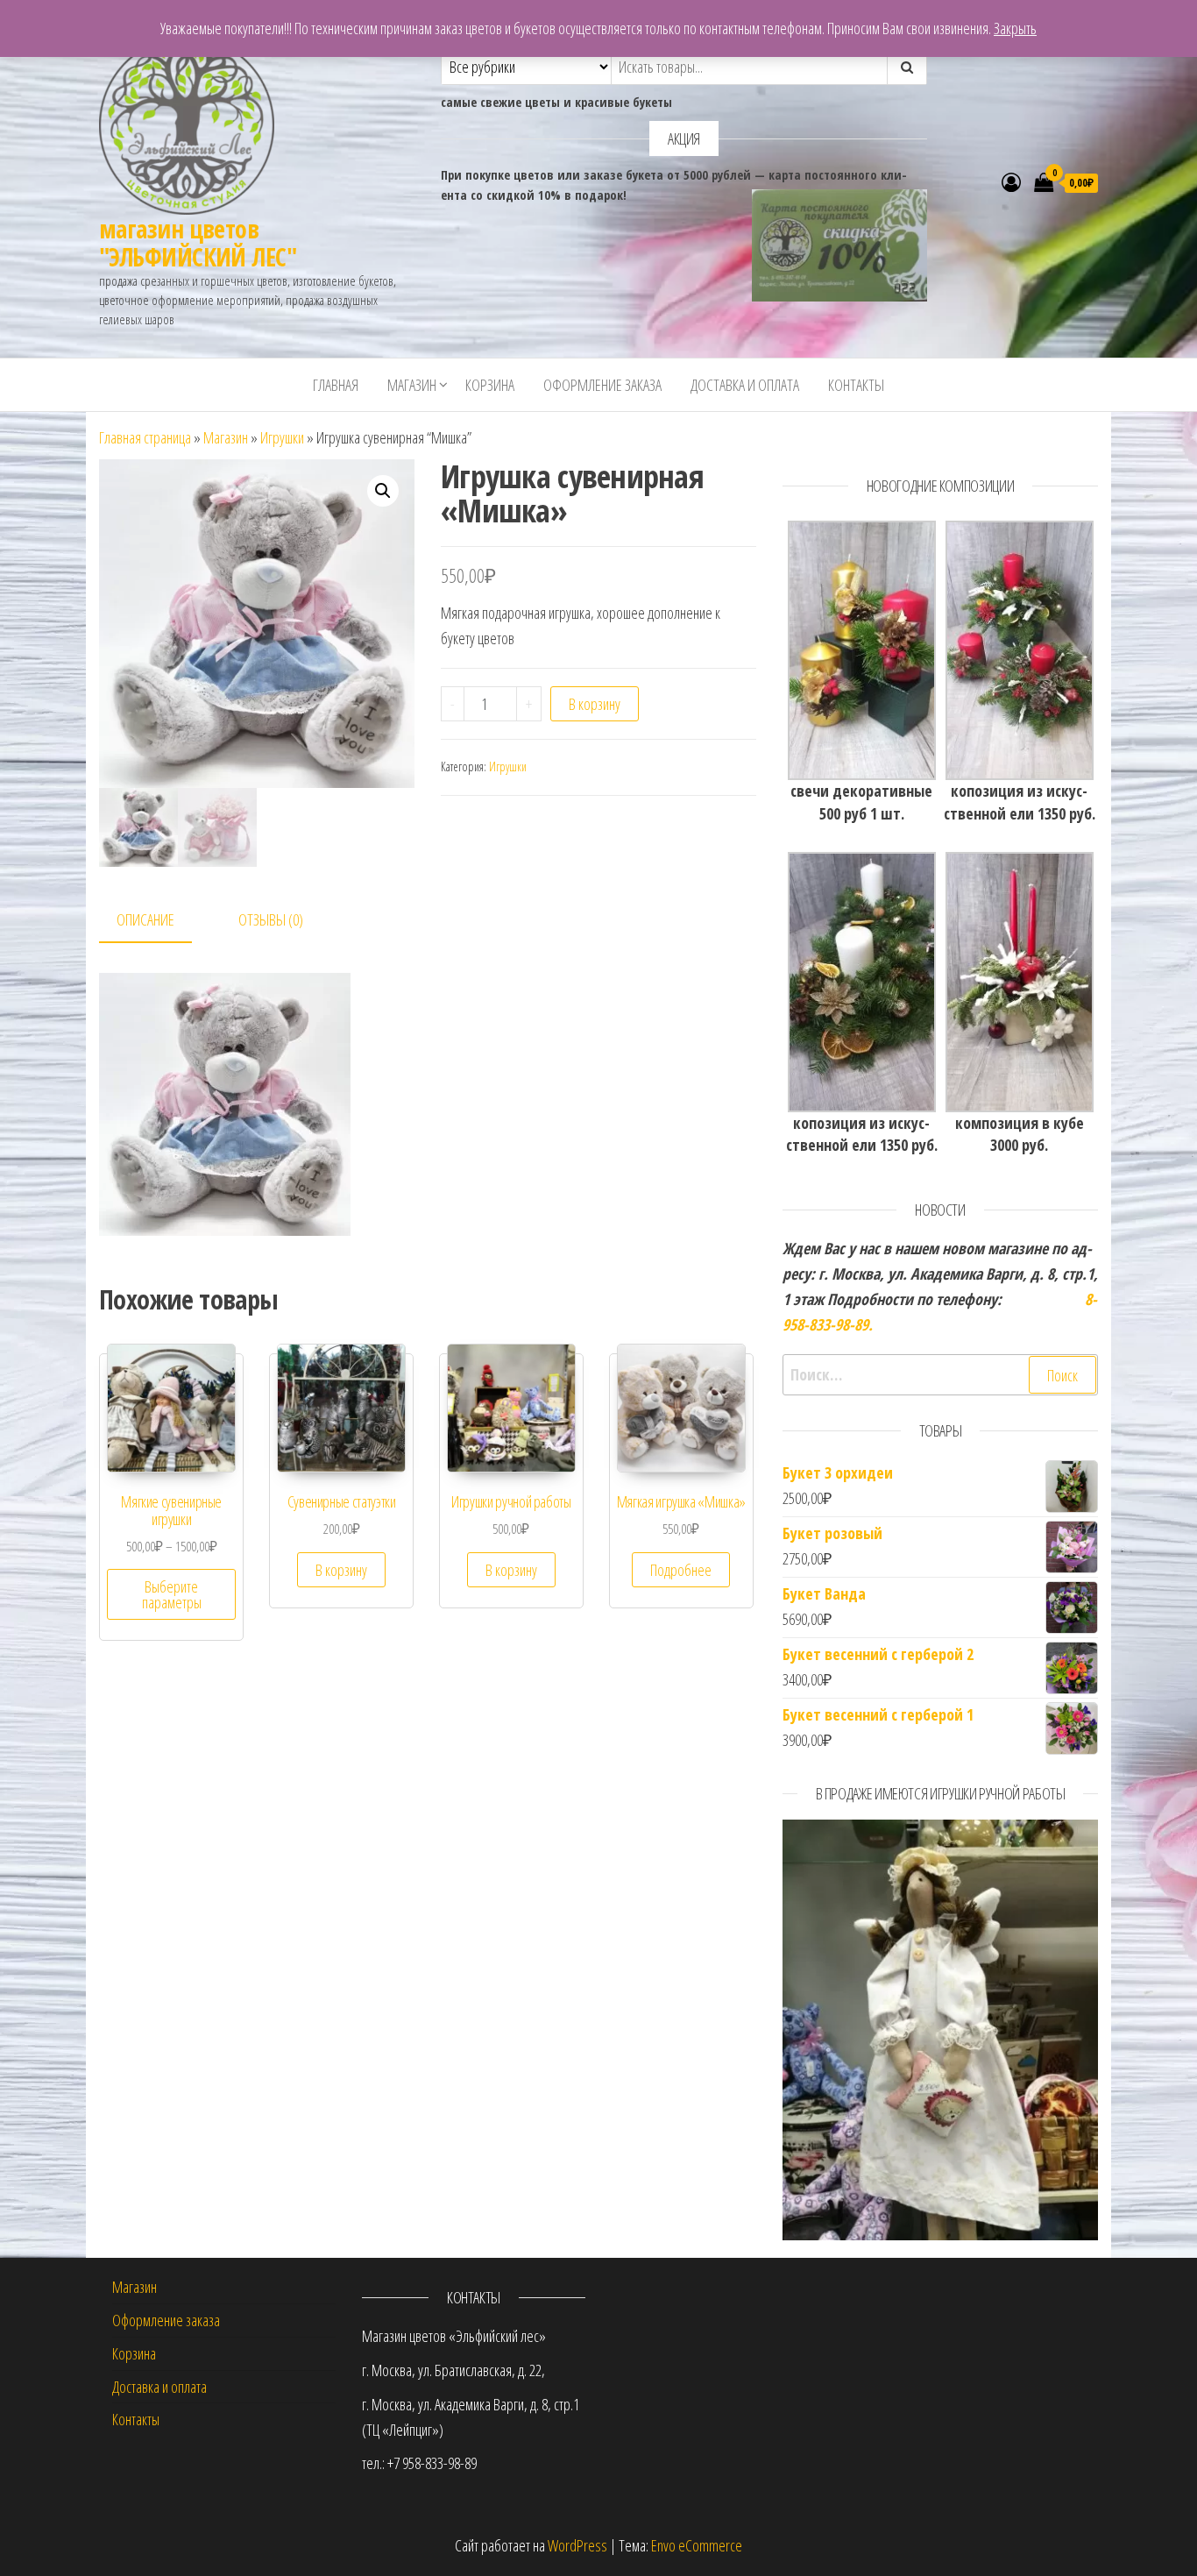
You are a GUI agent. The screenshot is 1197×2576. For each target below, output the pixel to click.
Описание (145, 919)
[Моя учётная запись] (1011, 181)
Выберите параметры (172, 1594)
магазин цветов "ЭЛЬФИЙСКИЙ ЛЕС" (198, 243)
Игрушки (282, 437)
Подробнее (681, 1570)
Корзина (490, 385)
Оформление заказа (602, 385)
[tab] (159, 921)
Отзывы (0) (271, 919)
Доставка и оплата (745, 385)
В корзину (595, 704)
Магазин (412, 385)
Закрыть (1015, 28)
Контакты (856, 385)
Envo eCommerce (697, 2545)
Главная (336, 385)
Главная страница (145, 437)
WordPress (577, 2545)
